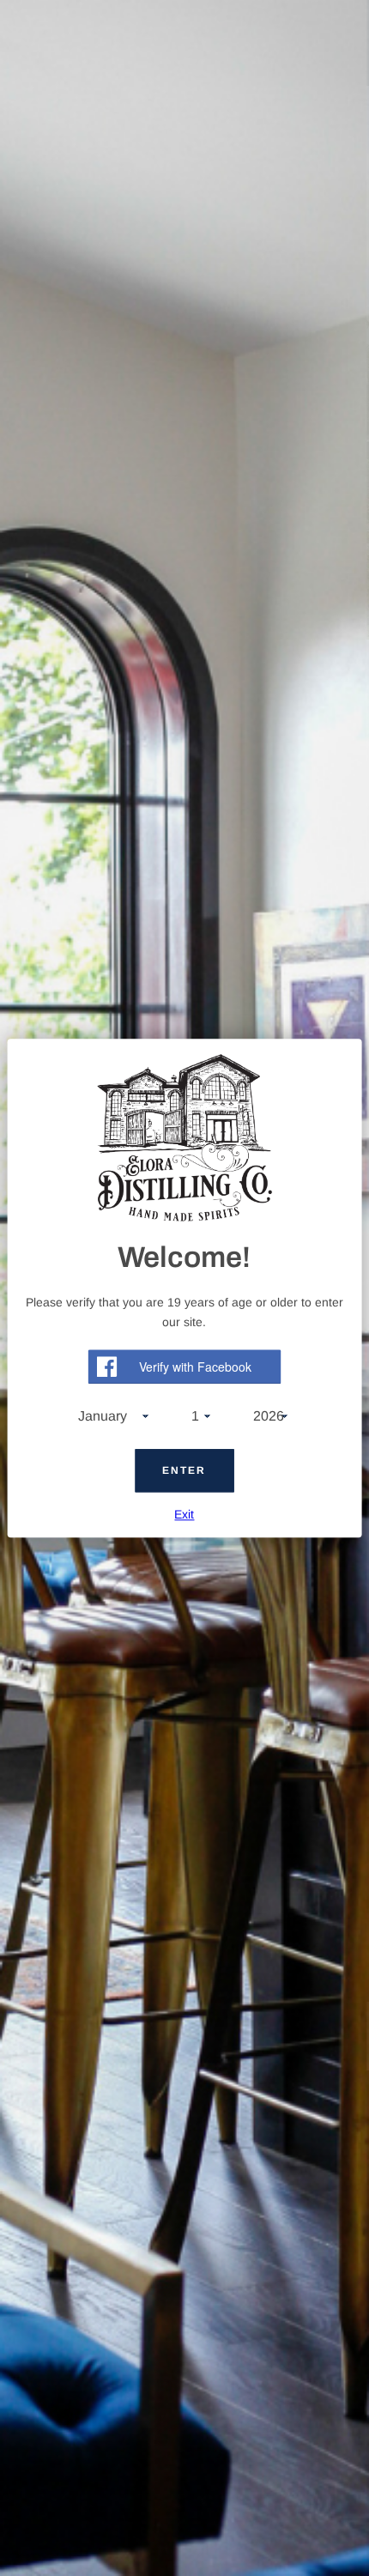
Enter (184, 1470)
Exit (184, 1514)
